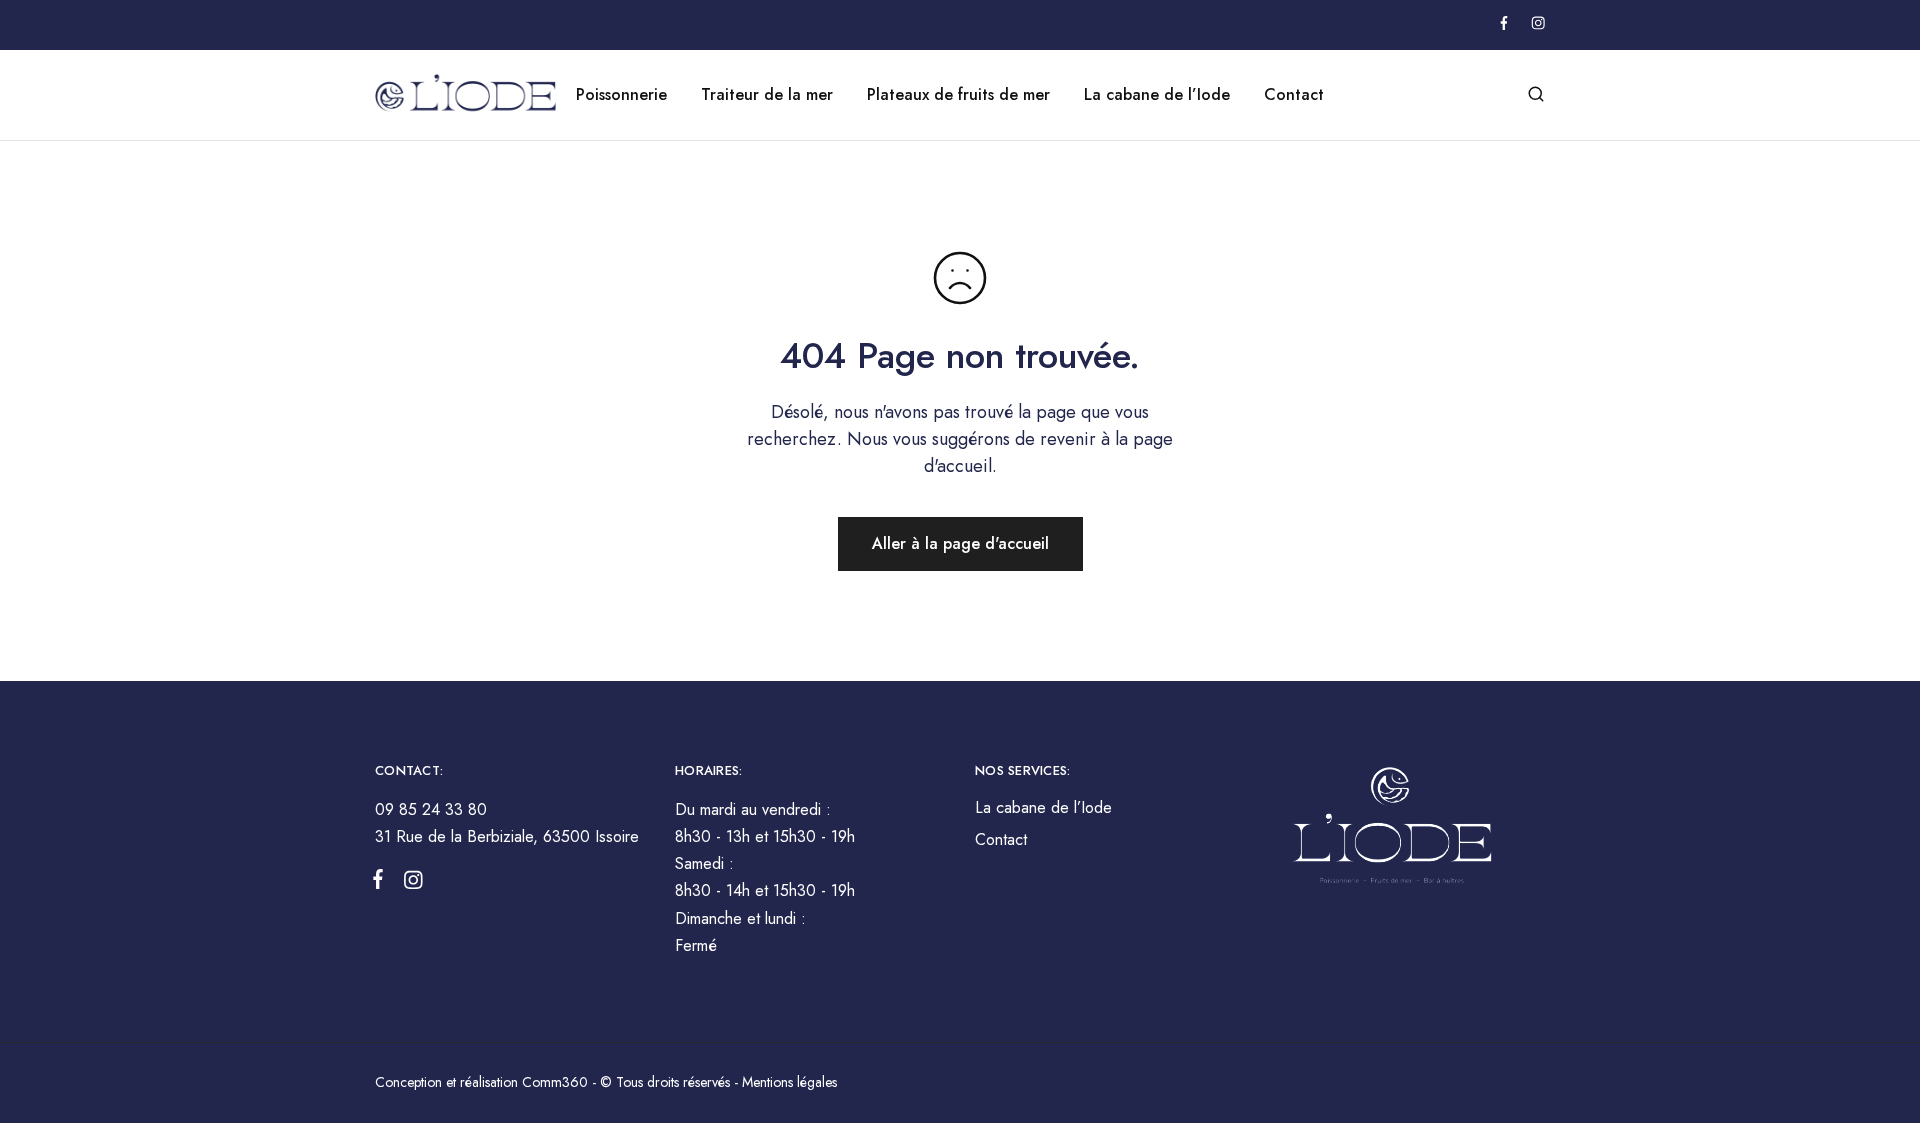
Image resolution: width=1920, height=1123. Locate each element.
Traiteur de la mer (767, 95)
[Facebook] (382, 883)
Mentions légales (789, 1082)
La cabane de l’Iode (1157, 95)
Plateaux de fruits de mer (958, 95)
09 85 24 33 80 (431, 809)
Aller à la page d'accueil (960, 543)
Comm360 (557, 1082)
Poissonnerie (621, 95)
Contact (1294, 95)
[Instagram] (409, 884)
